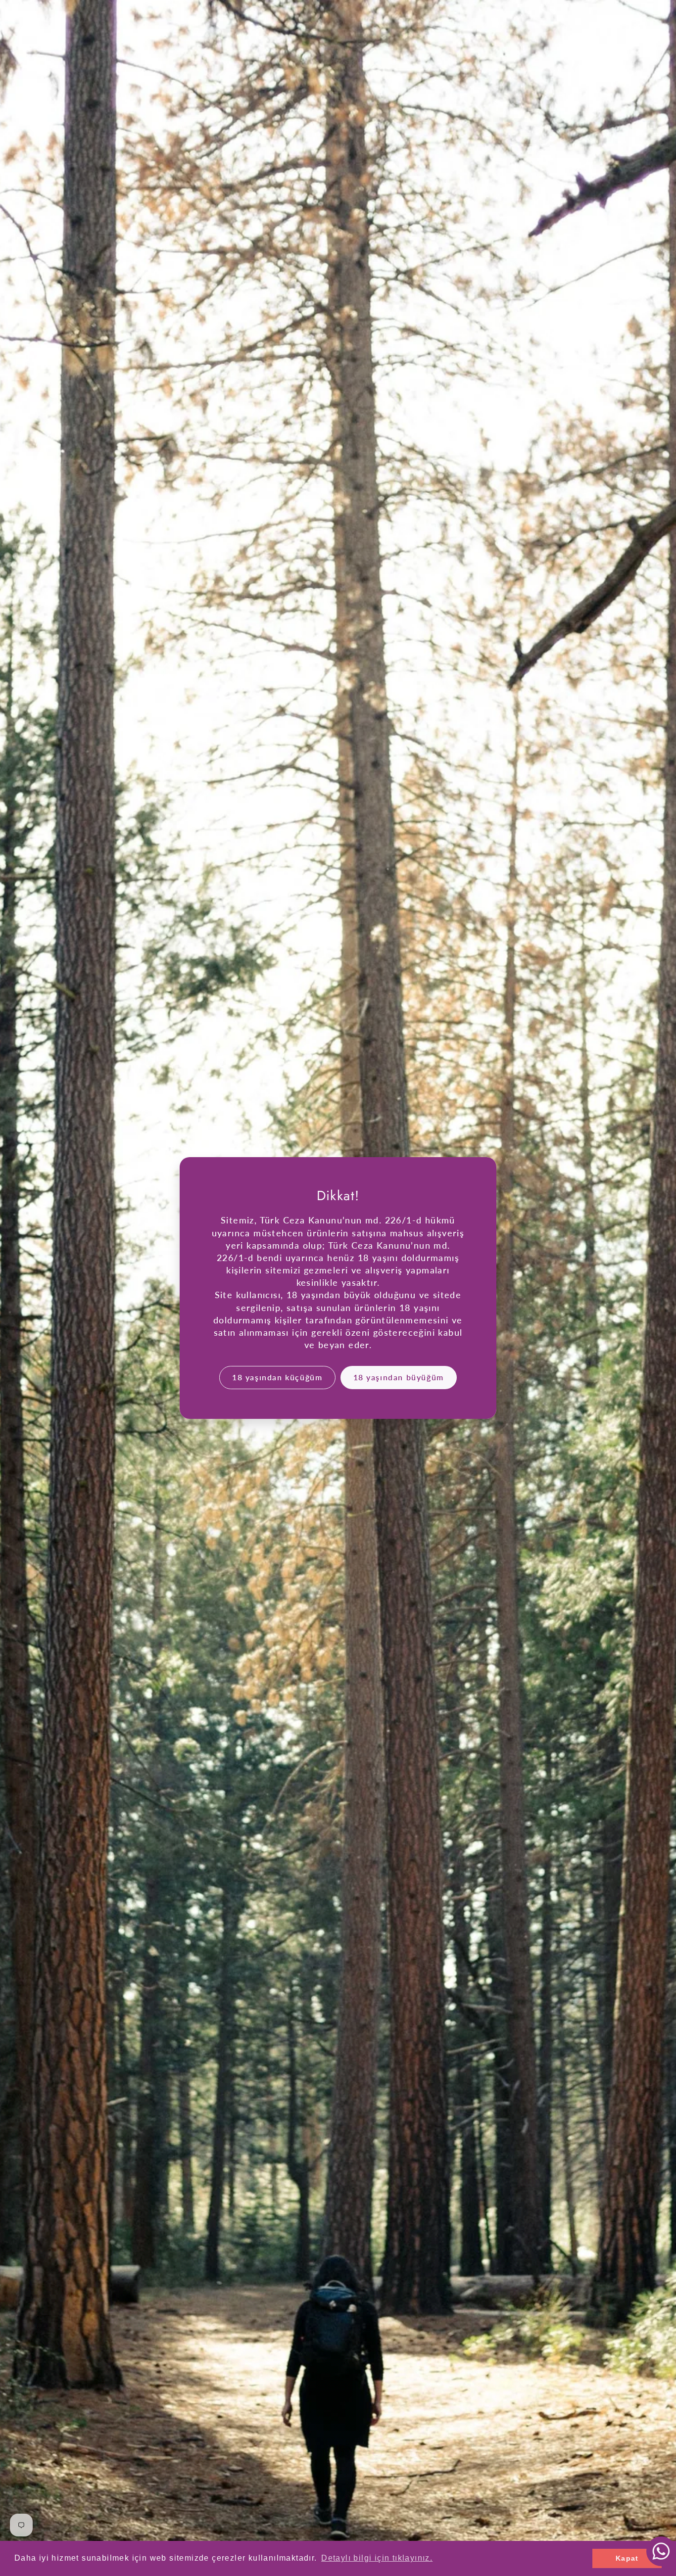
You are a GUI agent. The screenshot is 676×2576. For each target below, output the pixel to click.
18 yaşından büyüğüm (399, 1377)
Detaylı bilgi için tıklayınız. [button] (377, 2558)
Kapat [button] (627, 2558)
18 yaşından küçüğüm (277, 1377)
